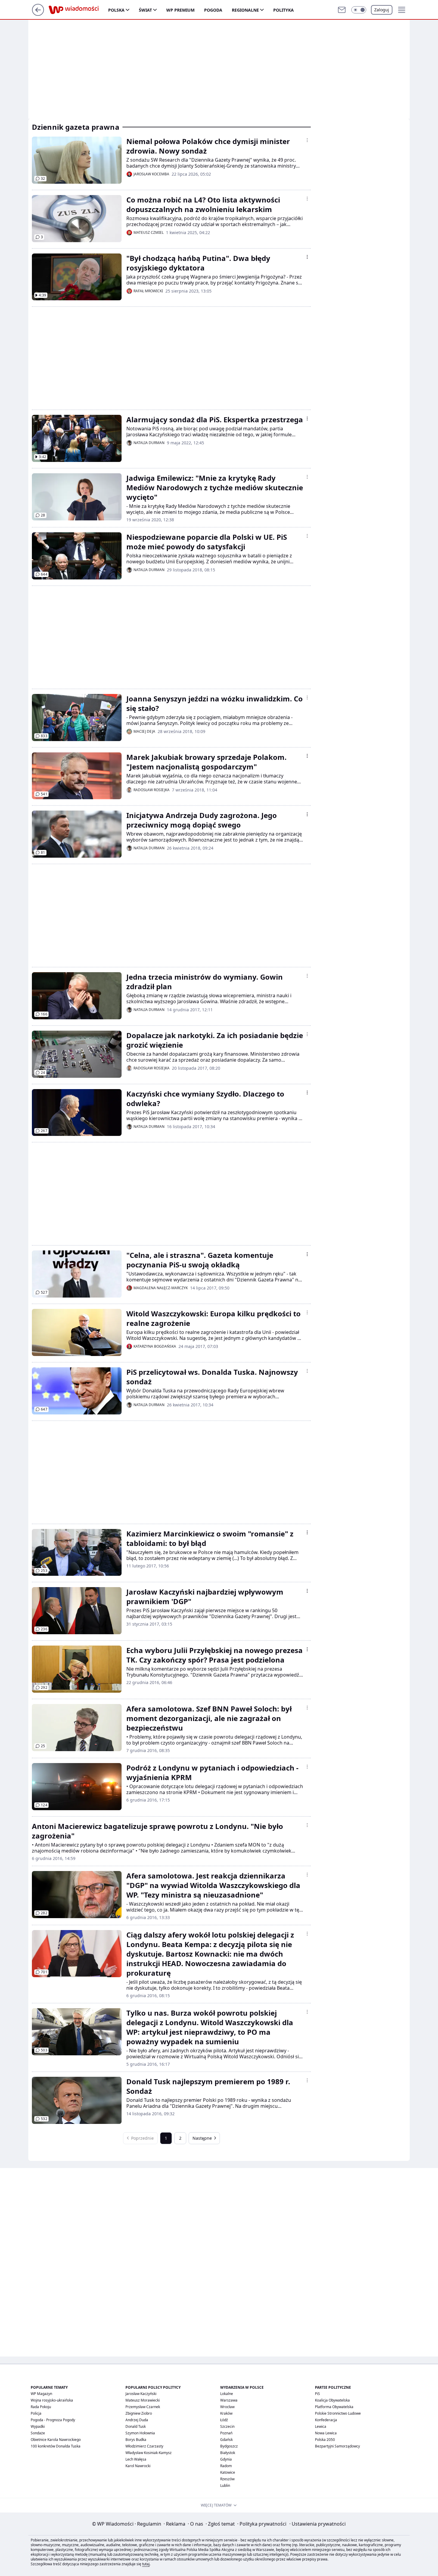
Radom (226, 2466)
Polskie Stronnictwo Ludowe (338, 2413)
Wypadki (38, 2426)
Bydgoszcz (229, 2446)
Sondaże (38, 2433)
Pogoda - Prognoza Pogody (53, 2420)
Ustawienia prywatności (317, 2524)
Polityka (284, 10)
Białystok (228, 2453)
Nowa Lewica (326, 2433)
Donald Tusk (136, 2426)
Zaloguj (382, 10)
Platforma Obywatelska (334, 2407)
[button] (359, 10)
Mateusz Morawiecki (143, 2400)
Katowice (228, 2472)
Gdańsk (226, 2440)
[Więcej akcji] (307, 140)
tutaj (146, 2564)
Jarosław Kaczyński (141, 2394)
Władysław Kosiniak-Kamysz (149, 2453)
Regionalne (245, 10)
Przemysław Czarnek (143, 2407)
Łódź (224, 2420)
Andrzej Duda (137, 2420)
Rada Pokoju (41, 2407)
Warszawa (229, 2400)
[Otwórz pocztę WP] (342, 10)
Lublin (225, 2485)
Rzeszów (227, 2479)
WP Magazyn (41, 2394)
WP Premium (180, 10)
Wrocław (227, 2407)
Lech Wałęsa (136, 2459)
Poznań (226, 2433)
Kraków (226, 2413)
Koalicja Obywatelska (332, 2400)
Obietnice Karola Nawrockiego (56, 2440)
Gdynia (226, 2459)
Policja (36, 2413)
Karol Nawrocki (138, 2466)
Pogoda (213, 10)
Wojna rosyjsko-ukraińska (52, 2400)
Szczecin (227, 2426)
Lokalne (227, 2394)
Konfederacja (326, 2420)
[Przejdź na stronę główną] (38, 14)
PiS (317, 2394)
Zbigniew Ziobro (139, 2413)
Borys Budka (136, 2440)
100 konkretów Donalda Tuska (56, 2446)
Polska (116, 10)
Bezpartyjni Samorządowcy (337, 2446)
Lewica (321, 2426)
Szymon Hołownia (140, 2433)
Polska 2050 (325, 2440)
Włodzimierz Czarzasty (144, 2446)
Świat (145, 10)
